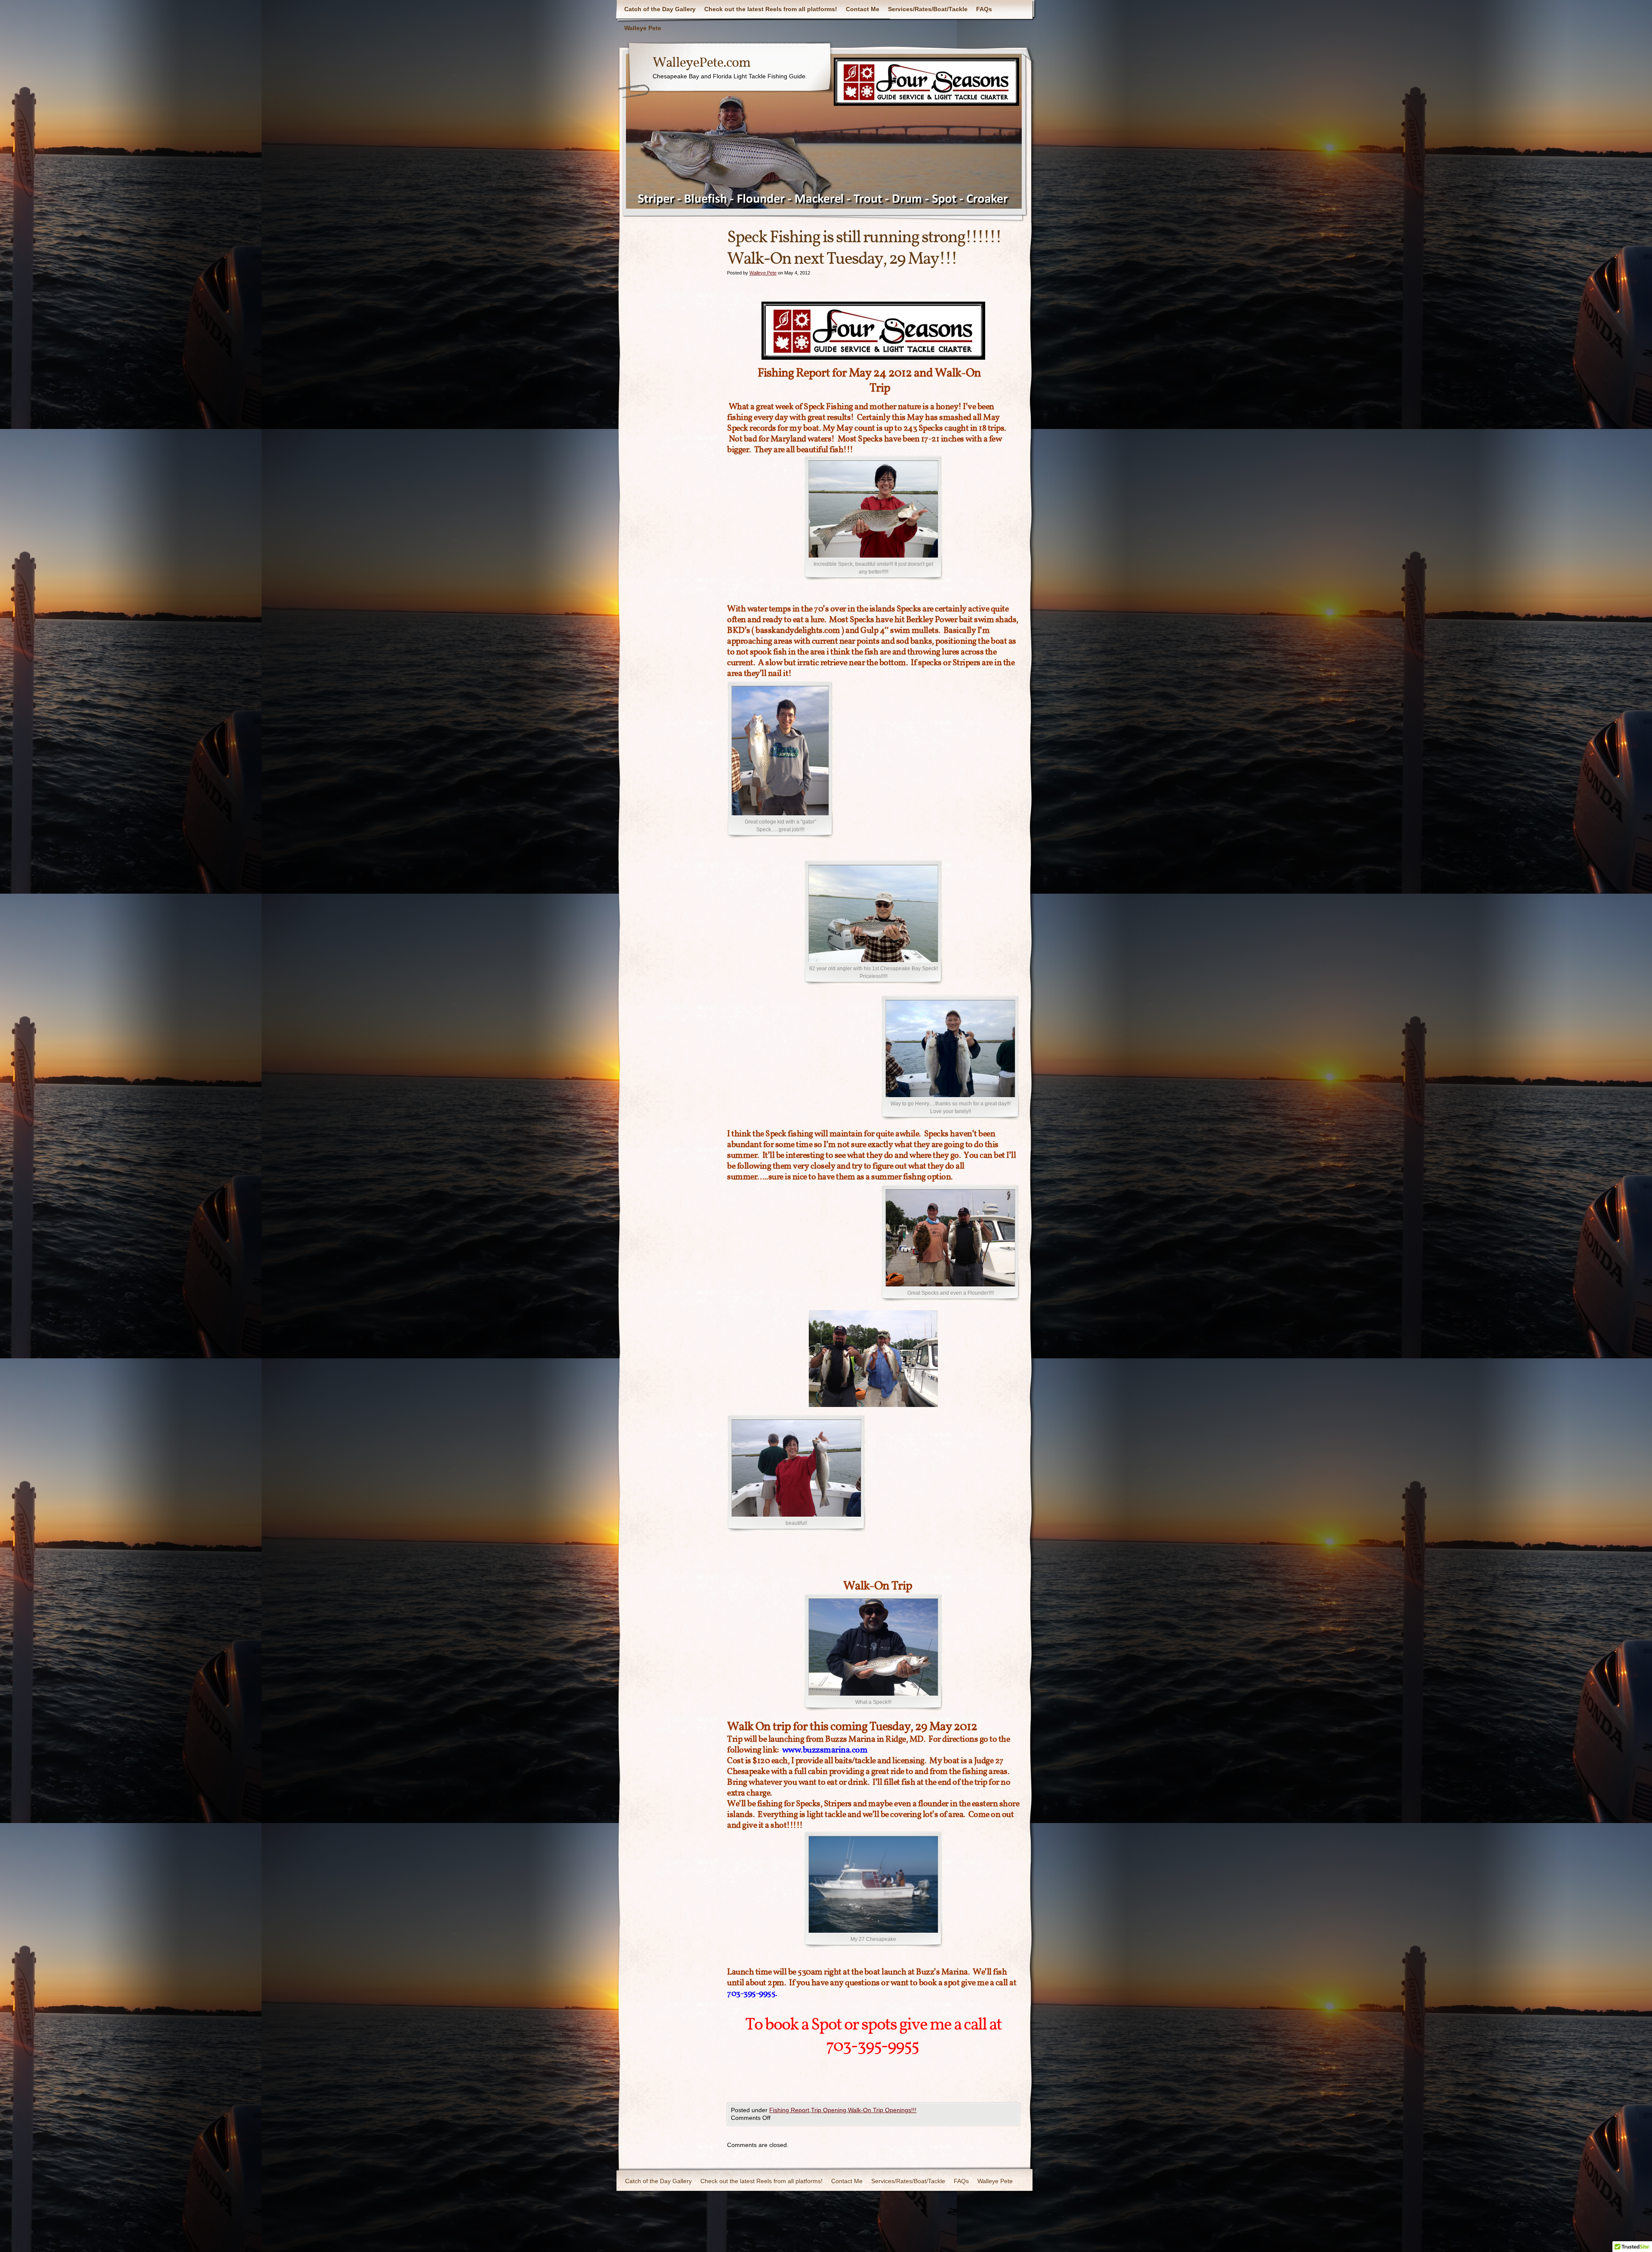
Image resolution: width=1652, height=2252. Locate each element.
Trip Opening (829, 2110)
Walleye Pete (643, 28)
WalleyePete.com (701, 63)
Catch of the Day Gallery (660, 9)
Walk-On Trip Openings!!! (882, 2110)
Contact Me (863, 9)
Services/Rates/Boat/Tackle (928, 9)
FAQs (984, 9)
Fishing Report (789, 2110)
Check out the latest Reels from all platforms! (771, 9)
